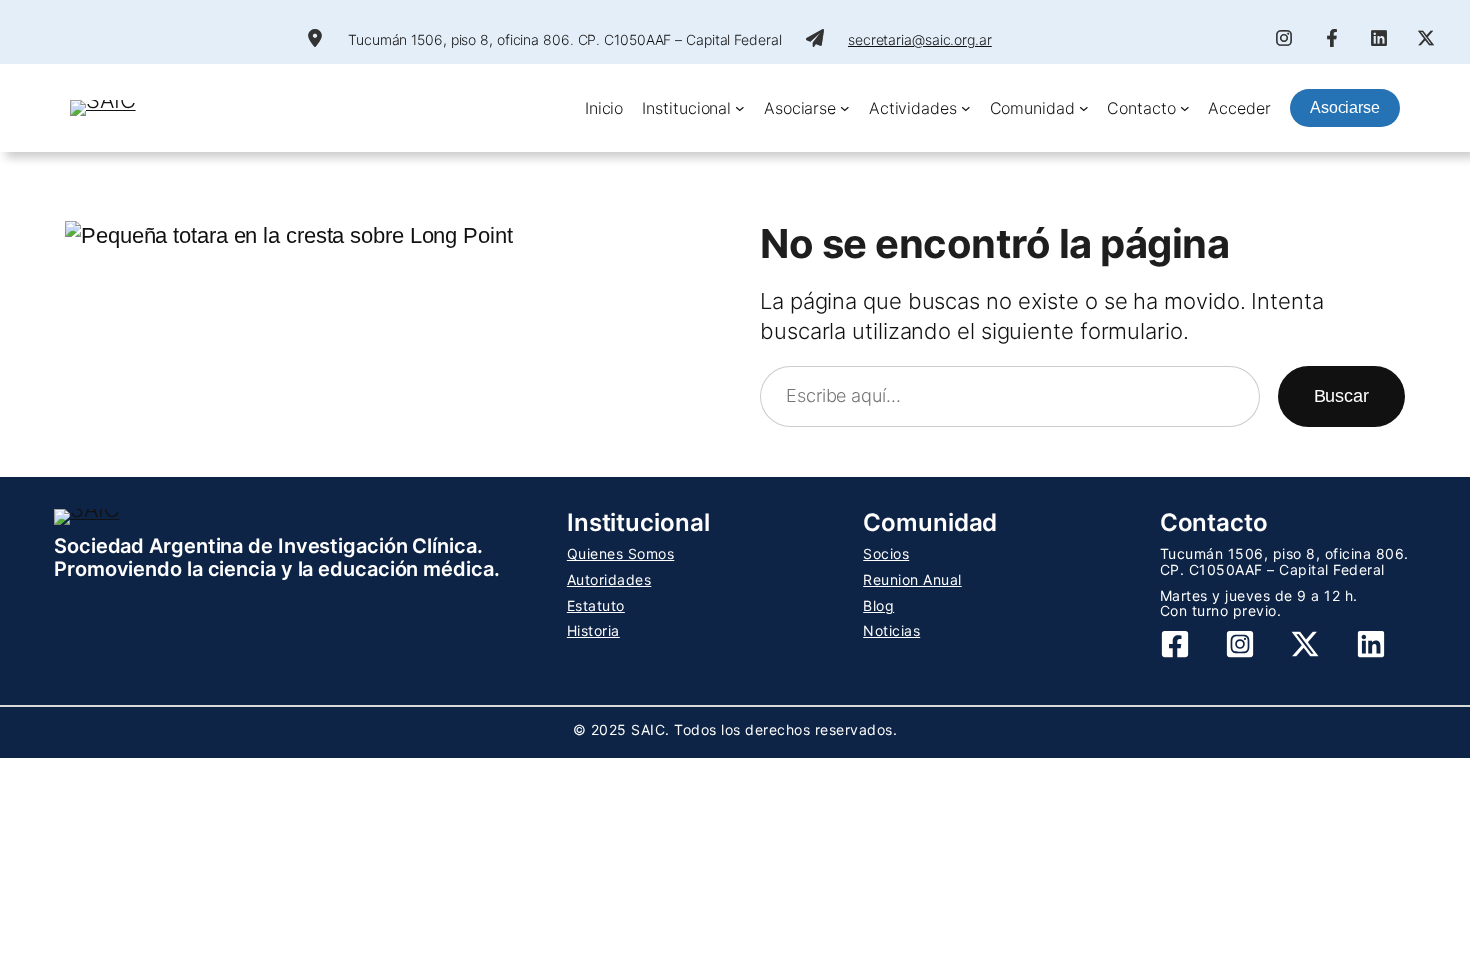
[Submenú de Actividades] (966, 108)
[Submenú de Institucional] (740, 108)
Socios (886, 553)
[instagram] (1284, 38)
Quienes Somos (621, 553)
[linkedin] (1379, 38)
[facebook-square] (1175, 644)
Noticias (891, 630)
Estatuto (596, 605)
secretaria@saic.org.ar (920, 39)
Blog (878, 605)
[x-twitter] (1426, 38)
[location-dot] (315, 38)
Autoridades (609, 579)
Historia (593, 630)
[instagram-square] (1240, 644)
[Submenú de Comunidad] (1084, 108)
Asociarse (1345, 107)
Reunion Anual (912, 579)
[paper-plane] (815, 38)
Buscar (1341, 396)
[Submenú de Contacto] (1185, 108)
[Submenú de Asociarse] (845, 108)
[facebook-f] (1332, 38)
